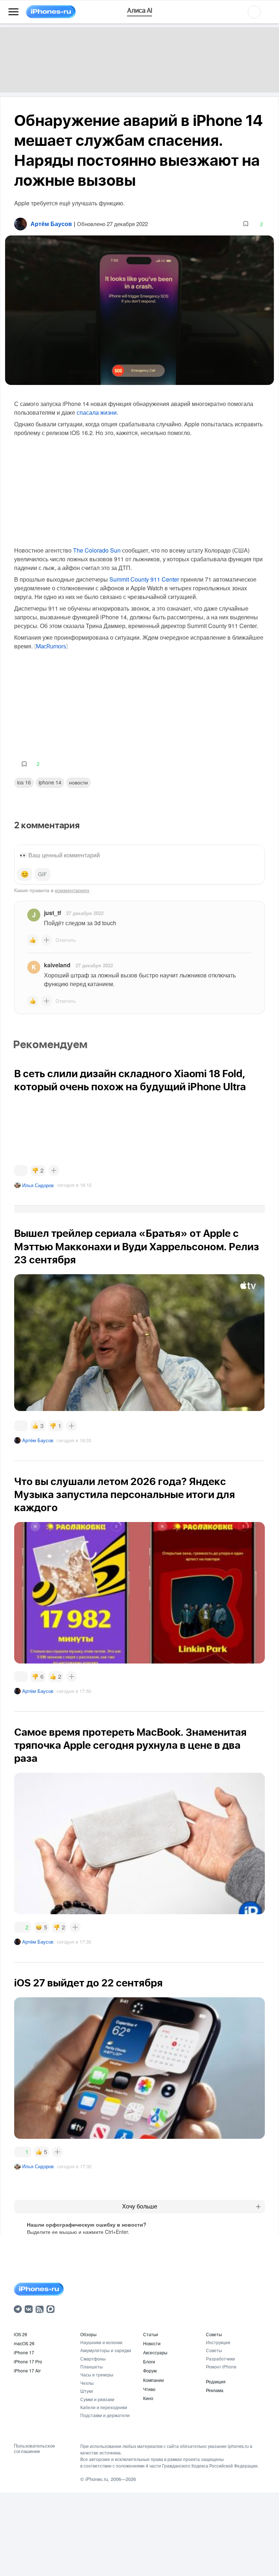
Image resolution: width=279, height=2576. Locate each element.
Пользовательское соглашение (34, 2448)
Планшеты (92, 2366)
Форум (150, 2370)
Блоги (149, 2361)
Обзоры (88, 2334)
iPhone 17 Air (27, 2370)
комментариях (72, 890)
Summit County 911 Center (144, 579)
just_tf (52, 913)
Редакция (216, 2381)
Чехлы (87, 2383)
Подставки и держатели (105, 2415)
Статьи (151, 2334)
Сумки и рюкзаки (97, 2399)
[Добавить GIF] (43, 874)
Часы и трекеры (97, 2374)
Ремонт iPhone (221, 2366)
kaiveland (57, 965)
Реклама (215, 2390)
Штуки (87, 2391)
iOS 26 (21, 2334)
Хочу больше (140, 2206)
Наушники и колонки (101, 2342)
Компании (153, 2380)
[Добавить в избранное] (246, 224)
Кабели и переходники (104, 2407)
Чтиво (149, 2389)
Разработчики (221, 2358)
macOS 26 (24, 2343)
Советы (214, 2334)
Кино (148, 2398)
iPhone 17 (24, 2352)
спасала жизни (97, 412)
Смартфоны (93, 2358)
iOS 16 (24, 782)
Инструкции (218, 2342)
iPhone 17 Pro (28, 2361)
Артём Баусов (38, 1440)
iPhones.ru (97, 2479)
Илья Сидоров (38, 1185)
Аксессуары (155, 2352)
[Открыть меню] (13, 12)
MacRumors (51, 647)
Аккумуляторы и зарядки (106, 2350)
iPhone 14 (50, 782)
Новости (78, 782)
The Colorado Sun (97, 550)
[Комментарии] (21, 1170)
